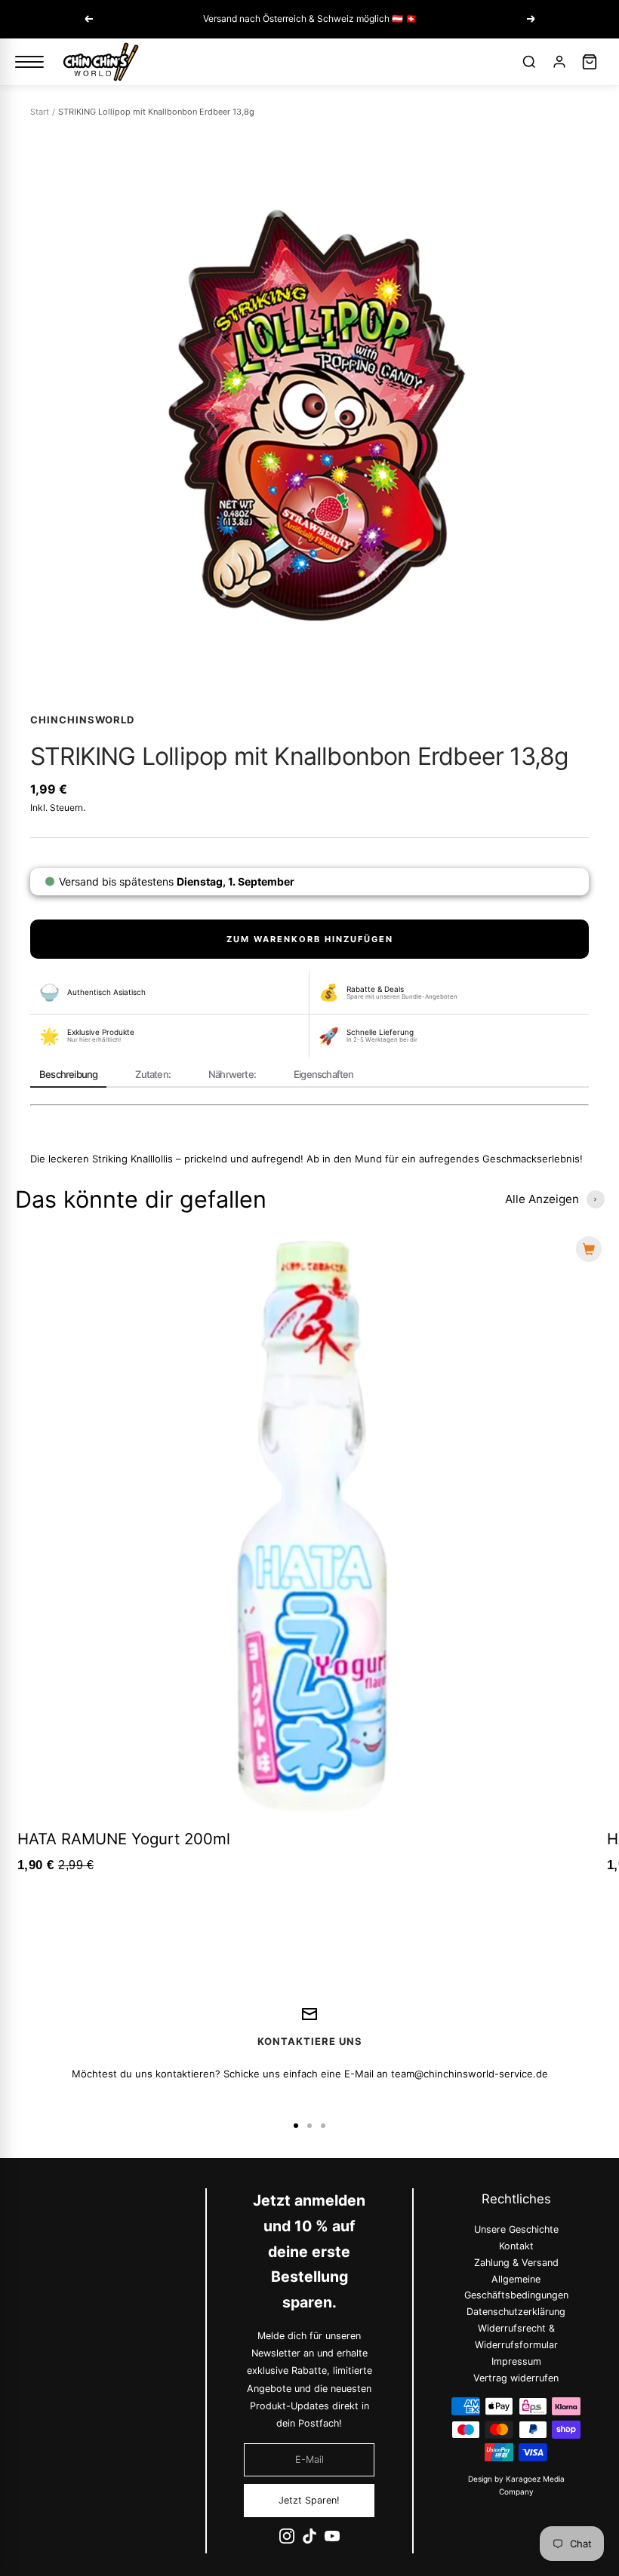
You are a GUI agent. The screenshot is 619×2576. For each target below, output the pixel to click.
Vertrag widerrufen (516, 2377)
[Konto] (559, 62)
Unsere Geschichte (516, 2229)
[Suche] (529, 62)
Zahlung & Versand (516, 2262)
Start (40, 112)
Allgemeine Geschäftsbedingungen (516, 2287)
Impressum (516, 2361)
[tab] (68, 1076)
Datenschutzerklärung (516, 2312)
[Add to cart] (589, 1249)
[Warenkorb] (590, 62)
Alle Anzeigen (542, 1199)
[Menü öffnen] (29, 62)
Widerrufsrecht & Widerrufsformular (516, 2337)
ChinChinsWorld (82, 720)
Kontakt (516, 2246)
